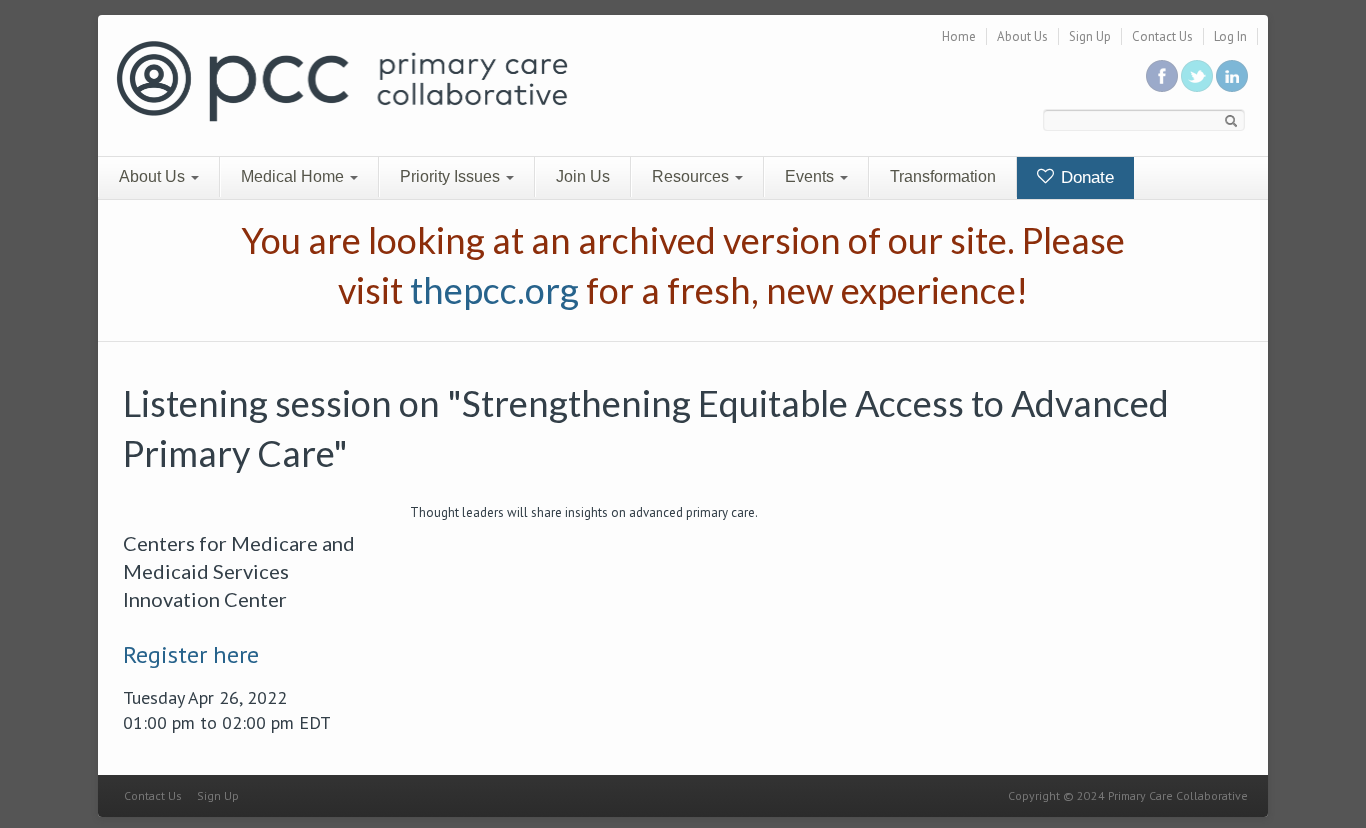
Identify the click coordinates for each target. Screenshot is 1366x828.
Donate (1085, 177)
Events (811, 176)
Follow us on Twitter (1197, 76)
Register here (191, 654)
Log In (1230, 36)
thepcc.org (494, 290)
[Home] (342, 79)
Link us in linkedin (1232, 76)
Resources (692, 176)
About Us (1022, 36)
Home (959, 36)
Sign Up (1090, 36)
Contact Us (1162, 36)
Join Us (583, 176)
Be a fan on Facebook (1162, 76)
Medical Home (294, 176)
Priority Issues (452, 176)
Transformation (943, 176)
